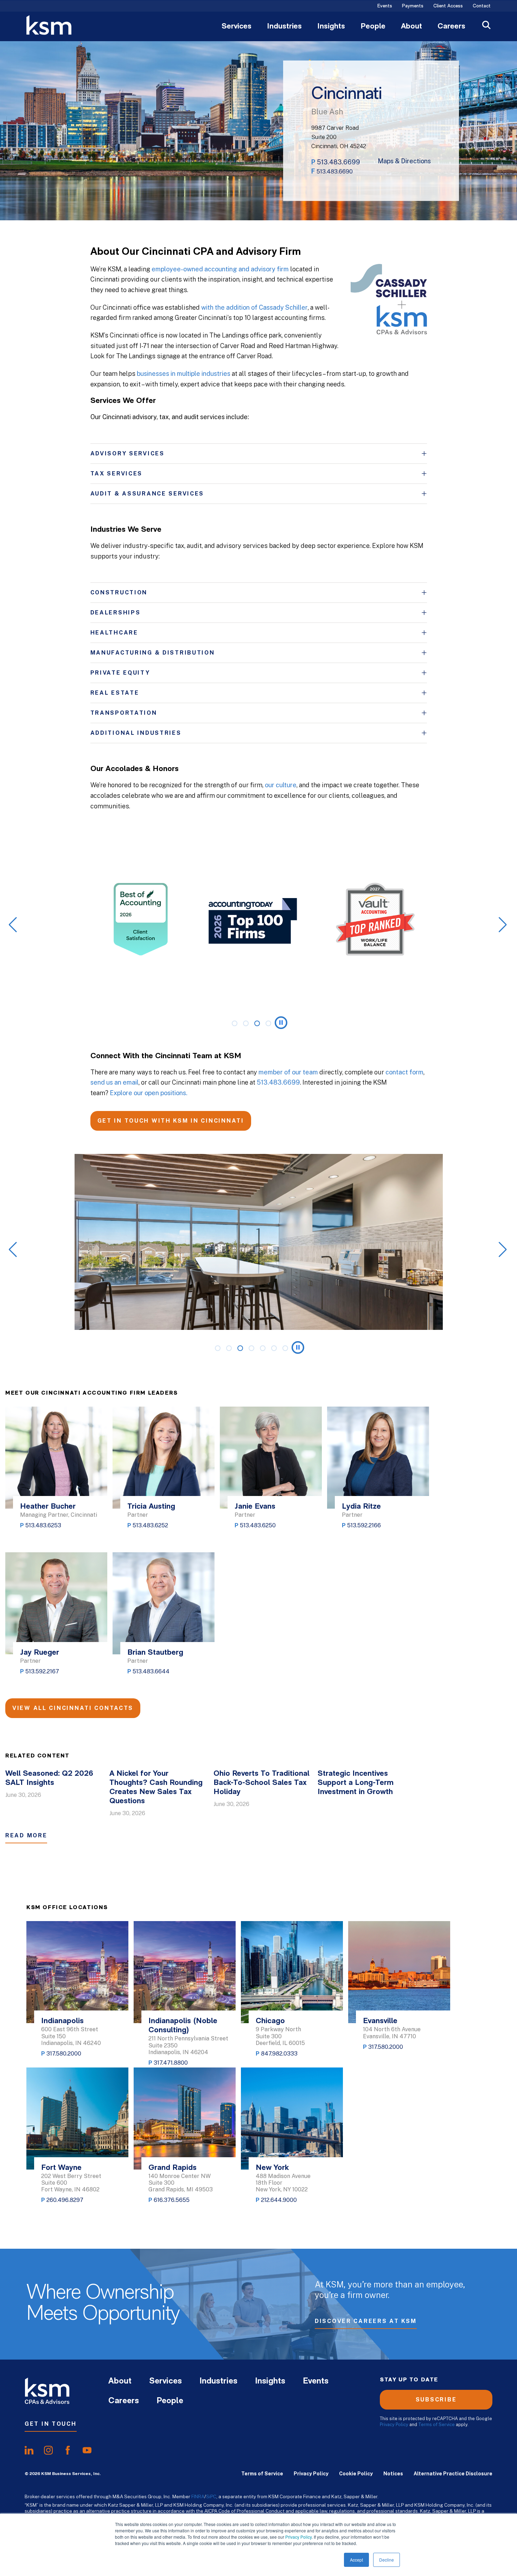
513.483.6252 (150, 1525)
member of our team (288, 1072)
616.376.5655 (172, 2200)
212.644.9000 (279, 2200)
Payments (413, 6)
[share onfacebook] (68, 2450)
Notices (393, 2474)
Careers (451, 27)
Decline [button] (387, 2560)
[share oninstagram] (48, 2450)
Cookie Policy (356, 2474)
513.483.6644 (151, 1671)
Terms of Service (436, 2425)
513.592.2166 (364, 1525)
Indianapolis (62, 2021)
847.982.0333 (279, 2054)
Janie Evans (255, 1507)
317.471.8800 (171, 2063)
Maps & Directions (404, 161)
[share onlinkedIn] (29, 2450)
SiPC (211, 2496)
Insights (331, 27)
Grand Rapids (173, 2168)
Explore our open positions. (149, 1093)
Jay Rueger (40, 1653)
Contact (482, 6)
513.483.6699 (339, 162)
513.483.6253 (43, 1525)
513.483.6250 (258, 1525)
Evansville (380, 2021)
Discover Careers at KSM (366, 2321)
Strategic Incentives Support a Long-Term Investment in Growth (356, 1783)
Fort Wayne (61, 2168)
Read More (26, 1835)
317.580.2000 (64, 2054)
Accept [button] (356, 2560)
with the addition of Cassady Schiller (254, 307)
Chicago (270, 2021)
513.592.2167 (42, 1671)
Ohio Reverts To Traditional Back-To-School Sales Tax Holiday (261, 1783)
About (411, 27)
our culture (281, 785)
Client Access (448, 6)
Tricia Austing (151, 1507)
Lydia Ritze (361, 1507)
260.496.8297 (65, 2200)
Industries (284, 27)
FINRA (198, 2496)
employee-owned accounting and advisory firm (220, 269)
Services (237, 27)
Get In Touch (51, 2424)
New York (272, 2168)
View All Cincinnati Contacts (73, 1708)
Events (385, 6)
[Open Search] (486, 26)
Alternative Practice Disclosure (453, 2474)
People (373, 27)
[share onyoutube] (87, 2450)
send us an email (114, 1082)
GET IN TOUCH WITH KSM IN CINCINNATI (171, 1121)
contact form (404, 1072)
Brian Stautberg (155, 1653)
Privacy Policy (298, 2537)
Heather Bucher (48, 1507)
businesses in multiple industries (184, 374)
